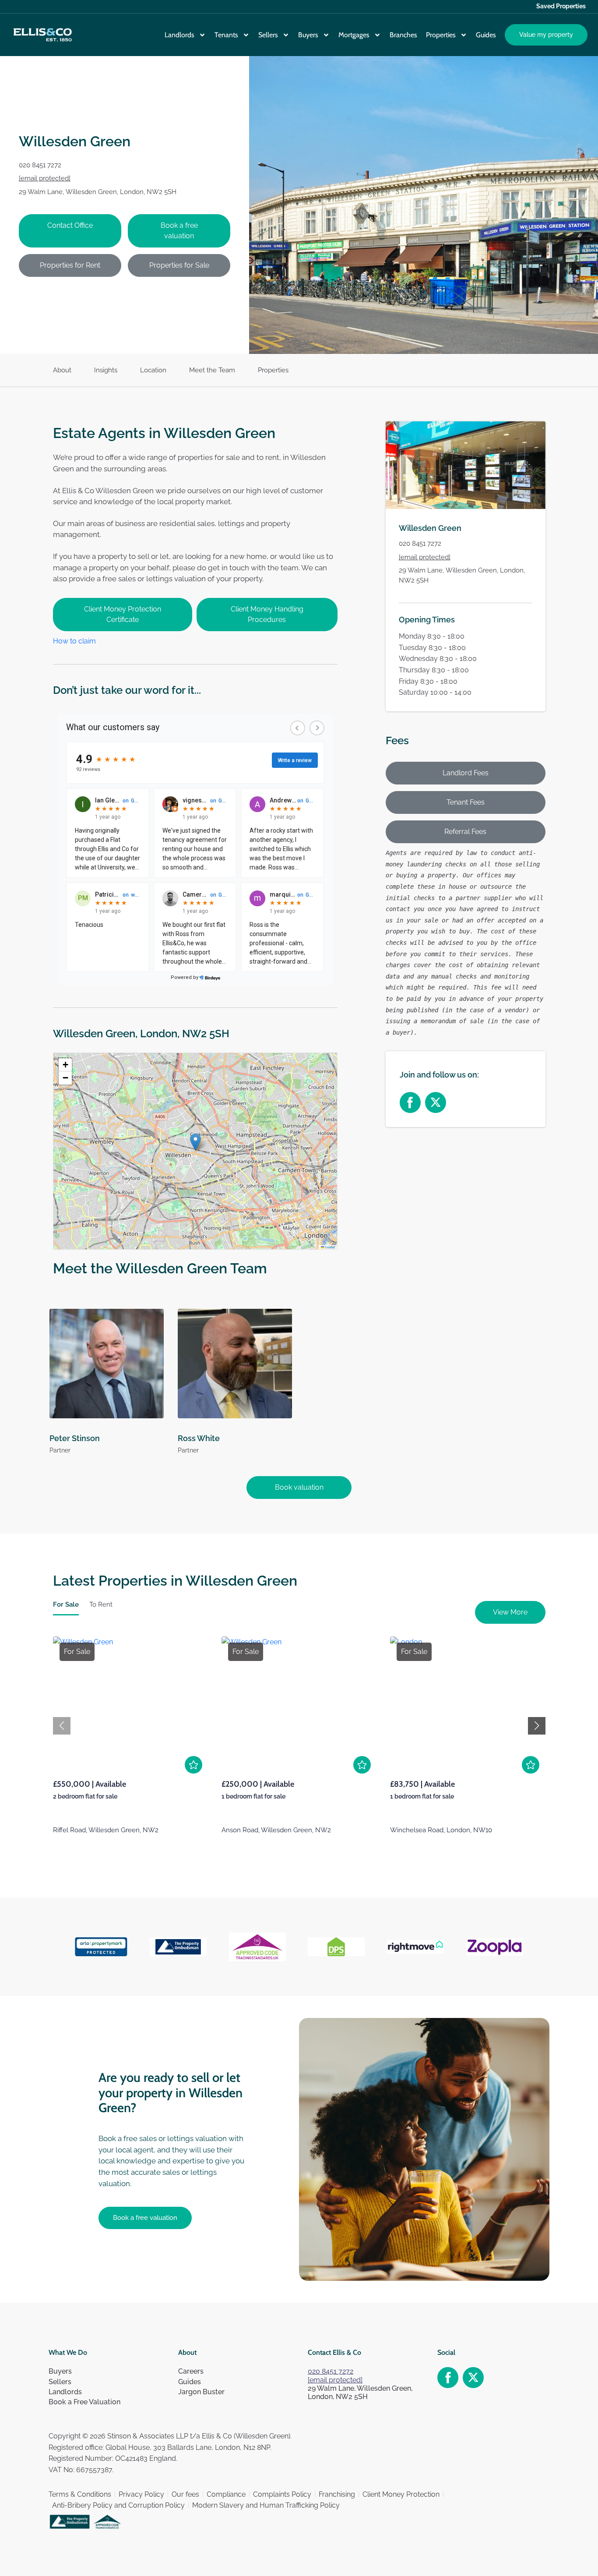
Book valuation (299, 1487)
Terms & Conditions (80, 2494)
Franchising (337, 2494)
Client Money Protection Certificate (123, 614)
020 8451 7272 (40, 165)
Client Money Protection (401, 2494)
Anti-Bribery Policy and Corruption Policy (118, 2505)
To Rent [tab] (101, 1604)
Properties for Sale (179, 265)
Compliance (226, 2494)
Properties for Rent (70, 265)
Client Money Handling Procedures (267, 614)
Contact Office (70, 225)
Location (153, 370)
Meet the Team (212, 370)
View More (510, 1612)
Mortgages (354, 35)
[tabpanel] (299, 1746)
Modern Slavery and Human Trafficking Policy (266, 2505)
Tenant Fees (466, 803)
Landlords (179, 35)
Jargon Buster (201, 2392)
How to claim (74, 641)
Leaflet (330, 1247)
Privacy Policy (141, 2494)
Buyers (308, 35)
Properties (441, 35)
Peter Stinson (75, 1438)
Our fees (185, 2494)
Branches (403, 35)
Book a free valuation (179, 231)
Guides (486, 35)
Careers (191, 2371)
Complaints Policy (282, 2494)
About (62, 370)
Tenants (226, 35)
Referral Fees (465, 832)
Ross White (199, 1438)
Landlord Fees (466, 773)
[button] (195, 1142)
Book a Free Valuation (84, 2402)
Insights (106, 370)
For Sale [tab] (66, 1604)
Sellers (268, 35)
